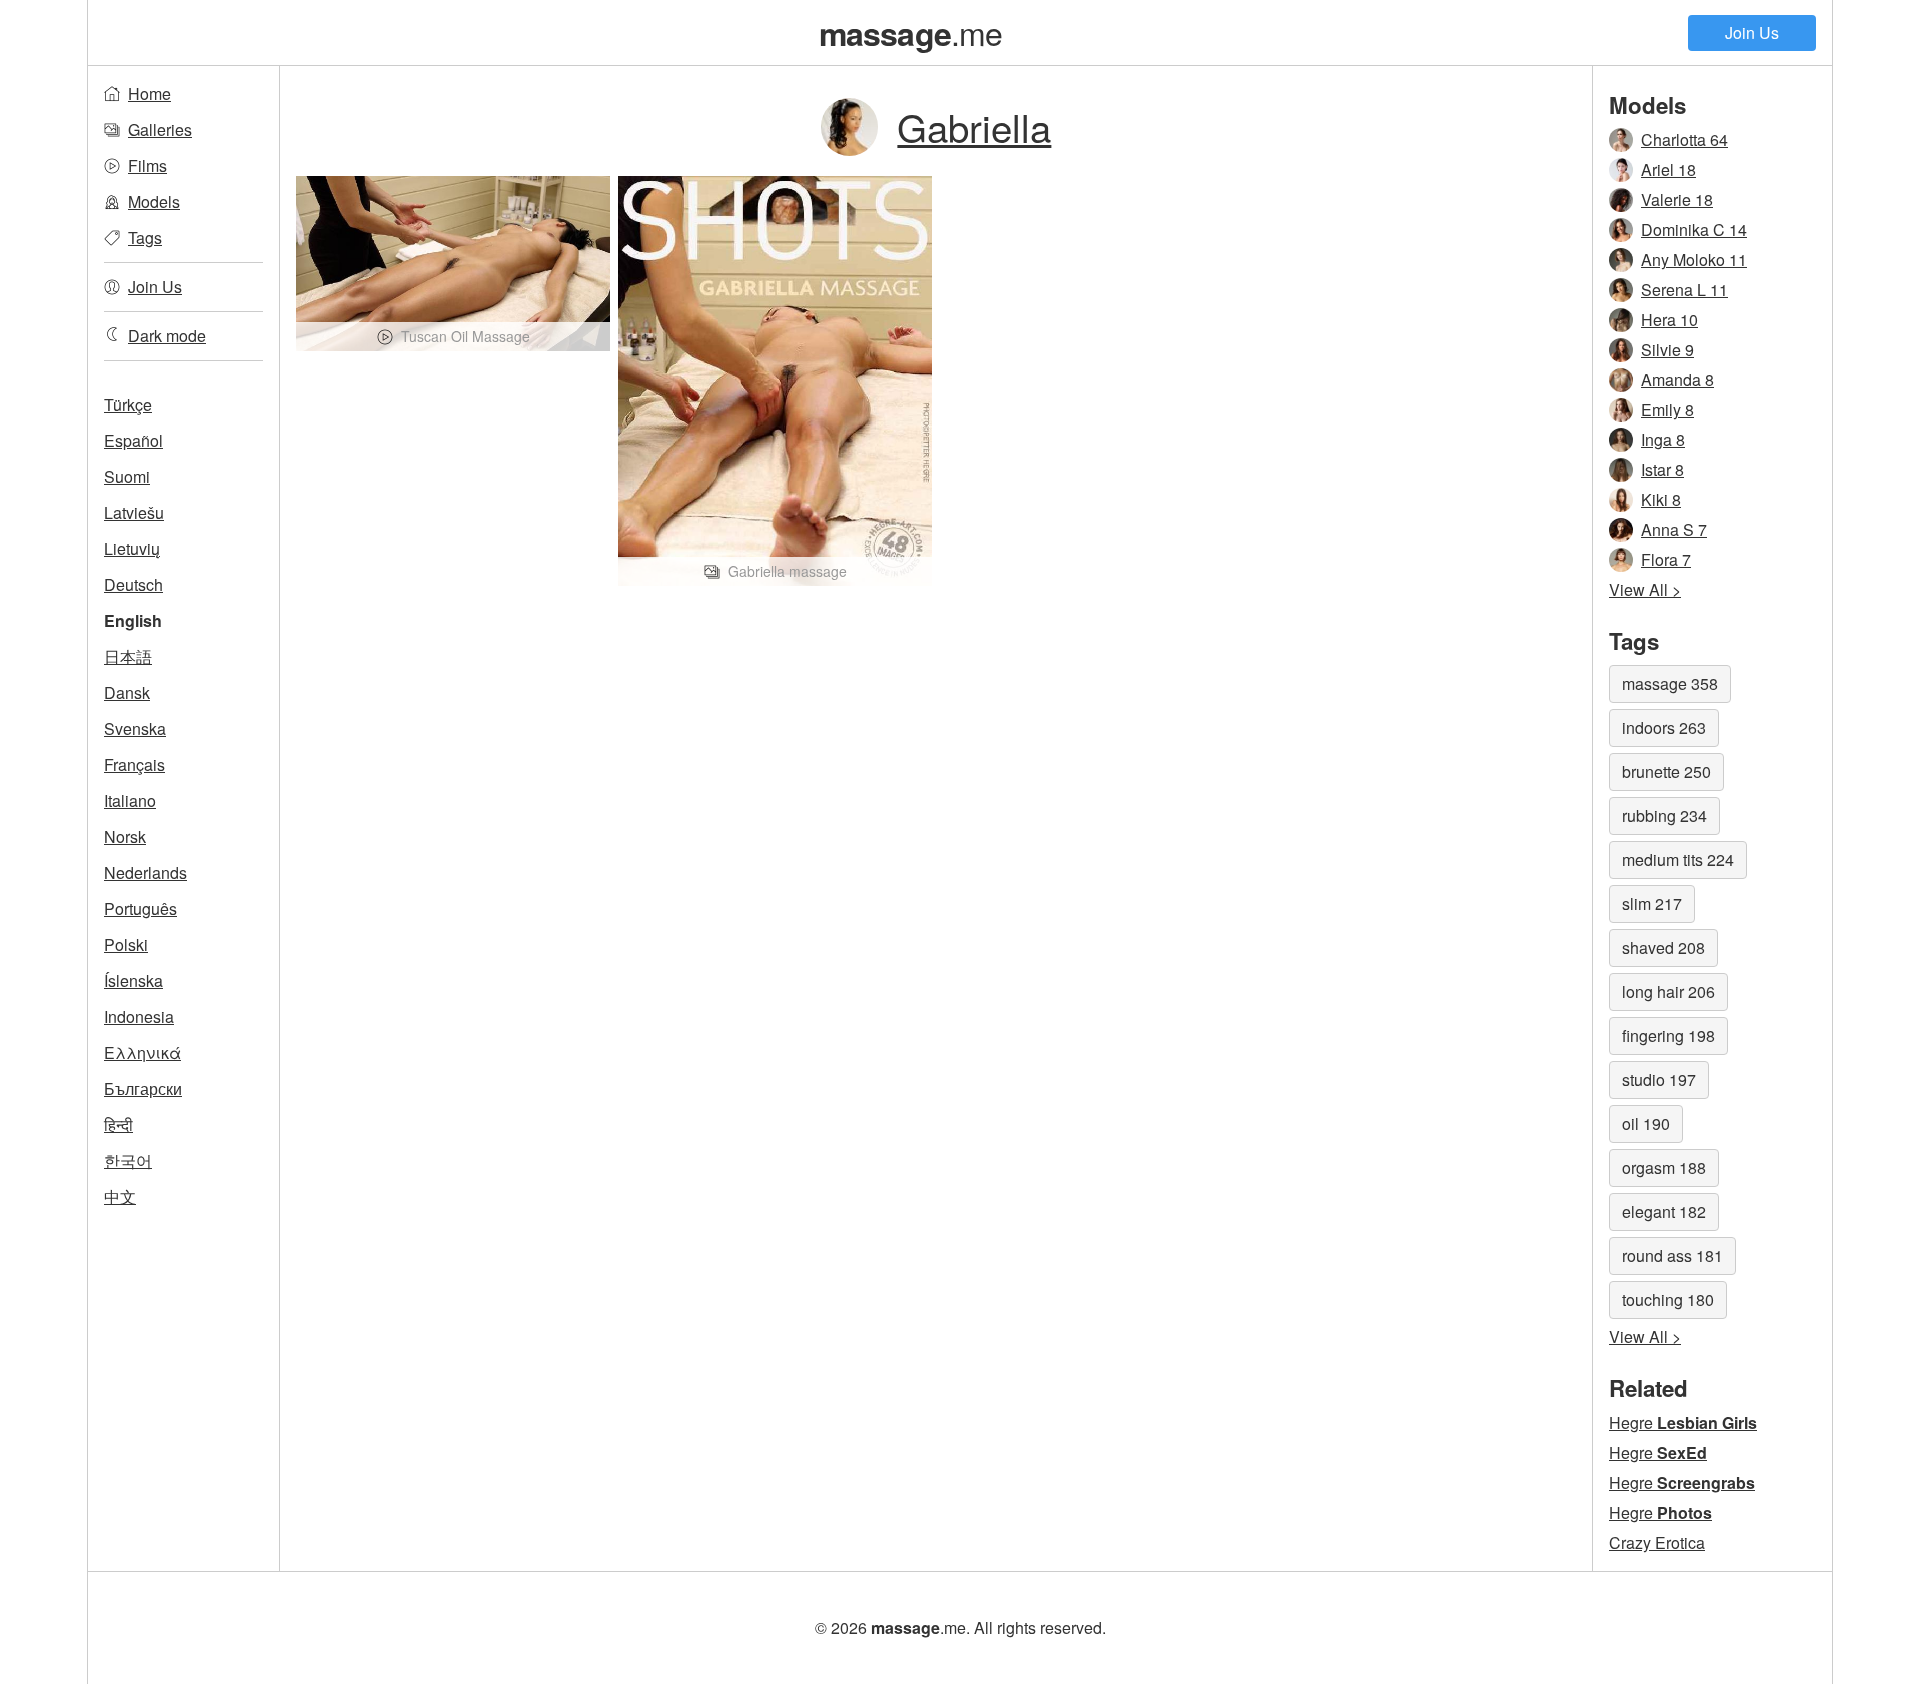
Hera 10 (1669, 319)
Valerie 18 (1677, 199)
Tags (145, 237)
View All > (1645, 589)
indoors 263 (1664, 727)
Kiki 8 (1661, 499)
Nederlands (145, 872)
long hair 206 (1668, 991)
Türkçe (128, 404)
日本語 (128, 656)
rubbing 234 (1664, 815)
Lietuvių (132, 548)
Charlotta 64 (1684, 139)
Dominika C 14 (1694, 229)
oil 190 (1646, 1123)
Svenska (135, 728)
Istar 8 (1662, 469)
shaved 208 (1663, 947)
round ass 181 (1672, 1255)
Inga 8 (1663, 439)
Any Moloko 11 (1694, 259)
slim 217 (1652, 903)
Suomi (127, 476)
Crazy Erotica (1657, 1542)
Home (149, 93)
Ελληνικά (142, 1052)
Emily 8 (1667, 409)
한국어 (128, 1160)
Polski (126, 944)
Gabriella (974, 126)
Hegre (1683, 1422)
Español (133, 440)
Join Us (1752, 32)
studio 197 (1659, 1079)
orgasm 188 (1664, 1167)
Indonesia (139, 1016)
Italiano (130, 800)
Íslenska (133, 980)
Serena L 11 (1684, 289)
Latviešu (134, 512)
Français (134, 764)
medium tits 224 (1678, 859)
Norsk (125, 836)
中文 (120, 1196)
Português (140, 908)
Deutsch (133, 584)
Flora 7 (1666, 559)
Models (154, 201)
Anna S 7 (1674, 529)
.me (911, 32)
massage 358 (1670, 683)
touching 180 (1668, 1299)
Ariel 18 (1668, 169)
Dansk (127, 692)
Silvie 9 (1667, 349)
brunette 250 (1666, 771)
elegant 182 (1664, 1211)
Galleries (160, 129)
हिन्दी (118, 1124)
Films (147, 165)
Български (143, 1088)
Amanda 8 (1677, 379)
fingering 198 (1668, 1035)
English (133, 620)
